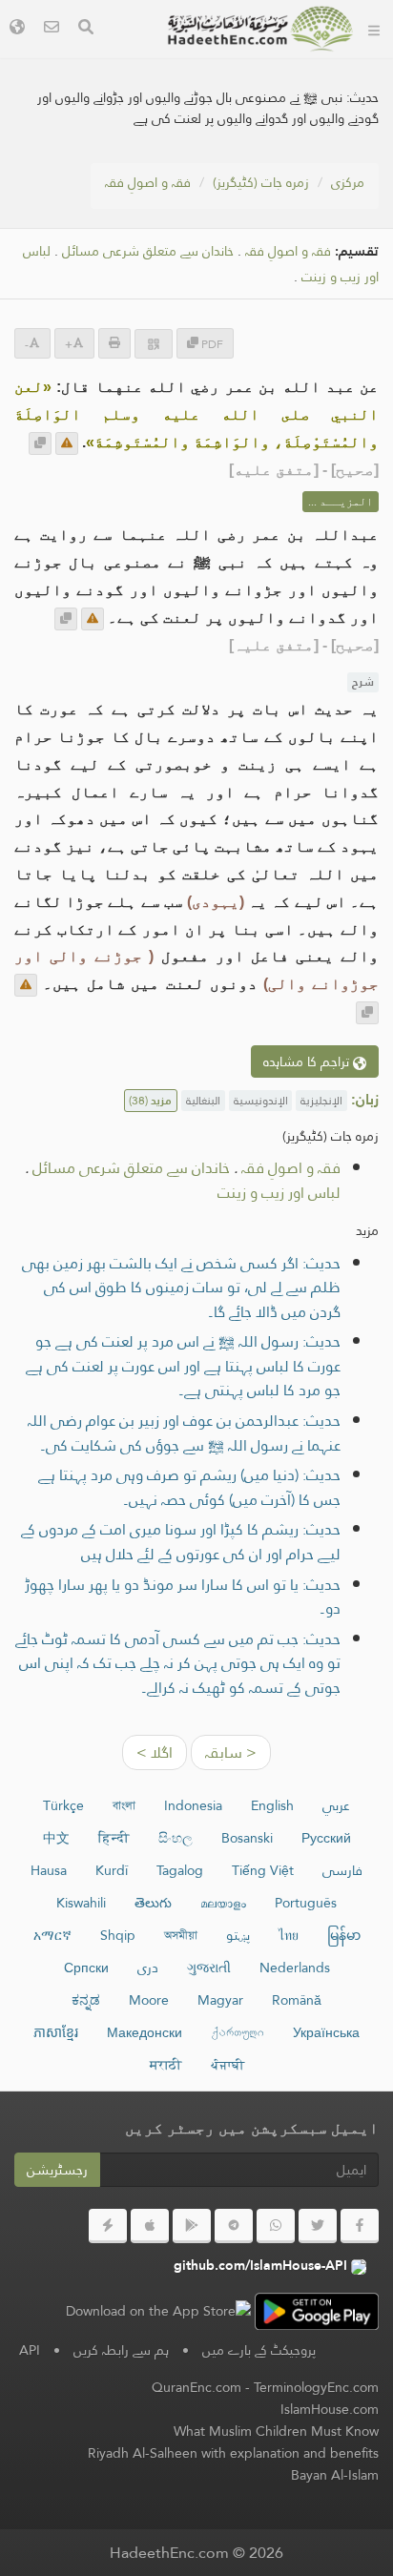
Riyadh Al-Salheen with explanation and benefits (233, 2453)
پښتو (238, 1935)
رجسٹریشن (57, 2170)
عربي (336, 1805)
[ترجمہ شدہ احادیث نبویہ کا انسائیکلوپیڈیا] (260, 29)
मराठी (166, 2065)
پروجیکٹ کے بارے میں (259, 2350)
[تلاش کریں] (86, 29)
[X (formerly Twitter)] (318, 2226)
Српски (86, 1968)
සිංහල (176, 1838)
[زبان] (17, 29)
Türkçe (63, 1805)
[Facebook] (360, 2226)
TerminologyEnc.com (316, 2387)
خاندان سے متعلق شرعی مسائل (148, 251)
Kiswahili (81, 1903)
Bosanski (247, 1838)
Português (306, 1903)
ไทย (289, 1935)
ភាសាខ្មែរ (56, 2032)
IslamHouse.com (330, 2409)
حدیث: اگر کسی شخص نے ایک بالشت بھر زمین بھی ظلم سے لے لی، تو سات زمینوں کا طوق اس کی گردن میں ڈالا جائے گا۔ (181, 1288)
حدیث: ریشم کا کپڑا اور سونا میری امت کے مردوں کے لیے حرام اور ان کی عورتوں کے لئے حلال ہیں (181, 1542)
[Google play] (192, 2226)
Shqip (118, 1935)
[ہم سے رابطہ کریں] (52, 29)
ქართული (238, 2032)
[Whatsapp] (276, 2226)
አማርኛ (52, 1935)
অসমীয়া (181, 1935)
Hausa (49, 1870)
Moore (149, 2000)
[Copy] (40, 443)
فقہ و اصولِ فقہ (148, 182)
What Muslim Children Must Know (276, 2431)
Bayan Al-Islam (335, 2475)
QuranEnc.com (196, 2387)
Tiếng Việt (263, 1870)
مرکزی (348, 182)
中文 (56, 1838)
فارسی (342, 1870)
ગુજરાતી (209, 1968)
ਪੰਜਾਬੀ (228, 2065)
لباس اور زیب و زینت (279, 1193)
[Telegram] (234, 2226)
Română (297, 2000)
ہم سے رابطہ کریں (121, 2350)
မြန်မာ (344, 1935)
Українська (326, 2032)
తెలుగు (153, 1903)
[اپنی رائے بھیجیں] (67, 443)
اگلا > (155, 1752)
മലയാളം (223, 1903)
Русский (326, 1838)
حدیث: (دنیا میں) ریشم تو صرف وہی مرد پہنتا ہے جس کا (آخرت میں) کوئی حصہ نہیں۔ (189, 1487)
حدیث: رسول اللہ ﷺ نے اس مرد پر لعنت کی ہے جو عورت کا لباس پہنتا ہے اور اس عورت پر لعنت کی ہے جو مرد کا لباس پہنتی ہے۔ (183, 1366)
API (30, 2350)
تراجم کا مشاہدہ (308, 1061)
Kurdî (112, 1870)
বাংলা (124, 1805)
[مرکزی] (374, 29)
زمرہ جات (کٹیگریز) (261, 182)
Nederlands (295, 1968)
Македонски (145, 2032)
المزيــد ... (341, 502)
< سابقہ (231, 1752)
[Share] (154, 344)
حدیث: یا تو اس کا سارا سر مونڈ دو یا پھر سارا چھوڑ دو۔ (183, 1597)
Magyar (220, 2000)
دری (148, 1968)
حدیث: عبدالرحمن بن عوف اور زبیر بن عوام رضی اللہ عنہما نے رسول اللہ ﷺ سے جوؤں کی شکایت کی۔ (184, 1433)
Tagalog (180, 1870)
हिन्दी (114, 1838)
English (272, 1805)
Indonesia (193, 1805)
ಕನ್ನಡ (86, 2000)
